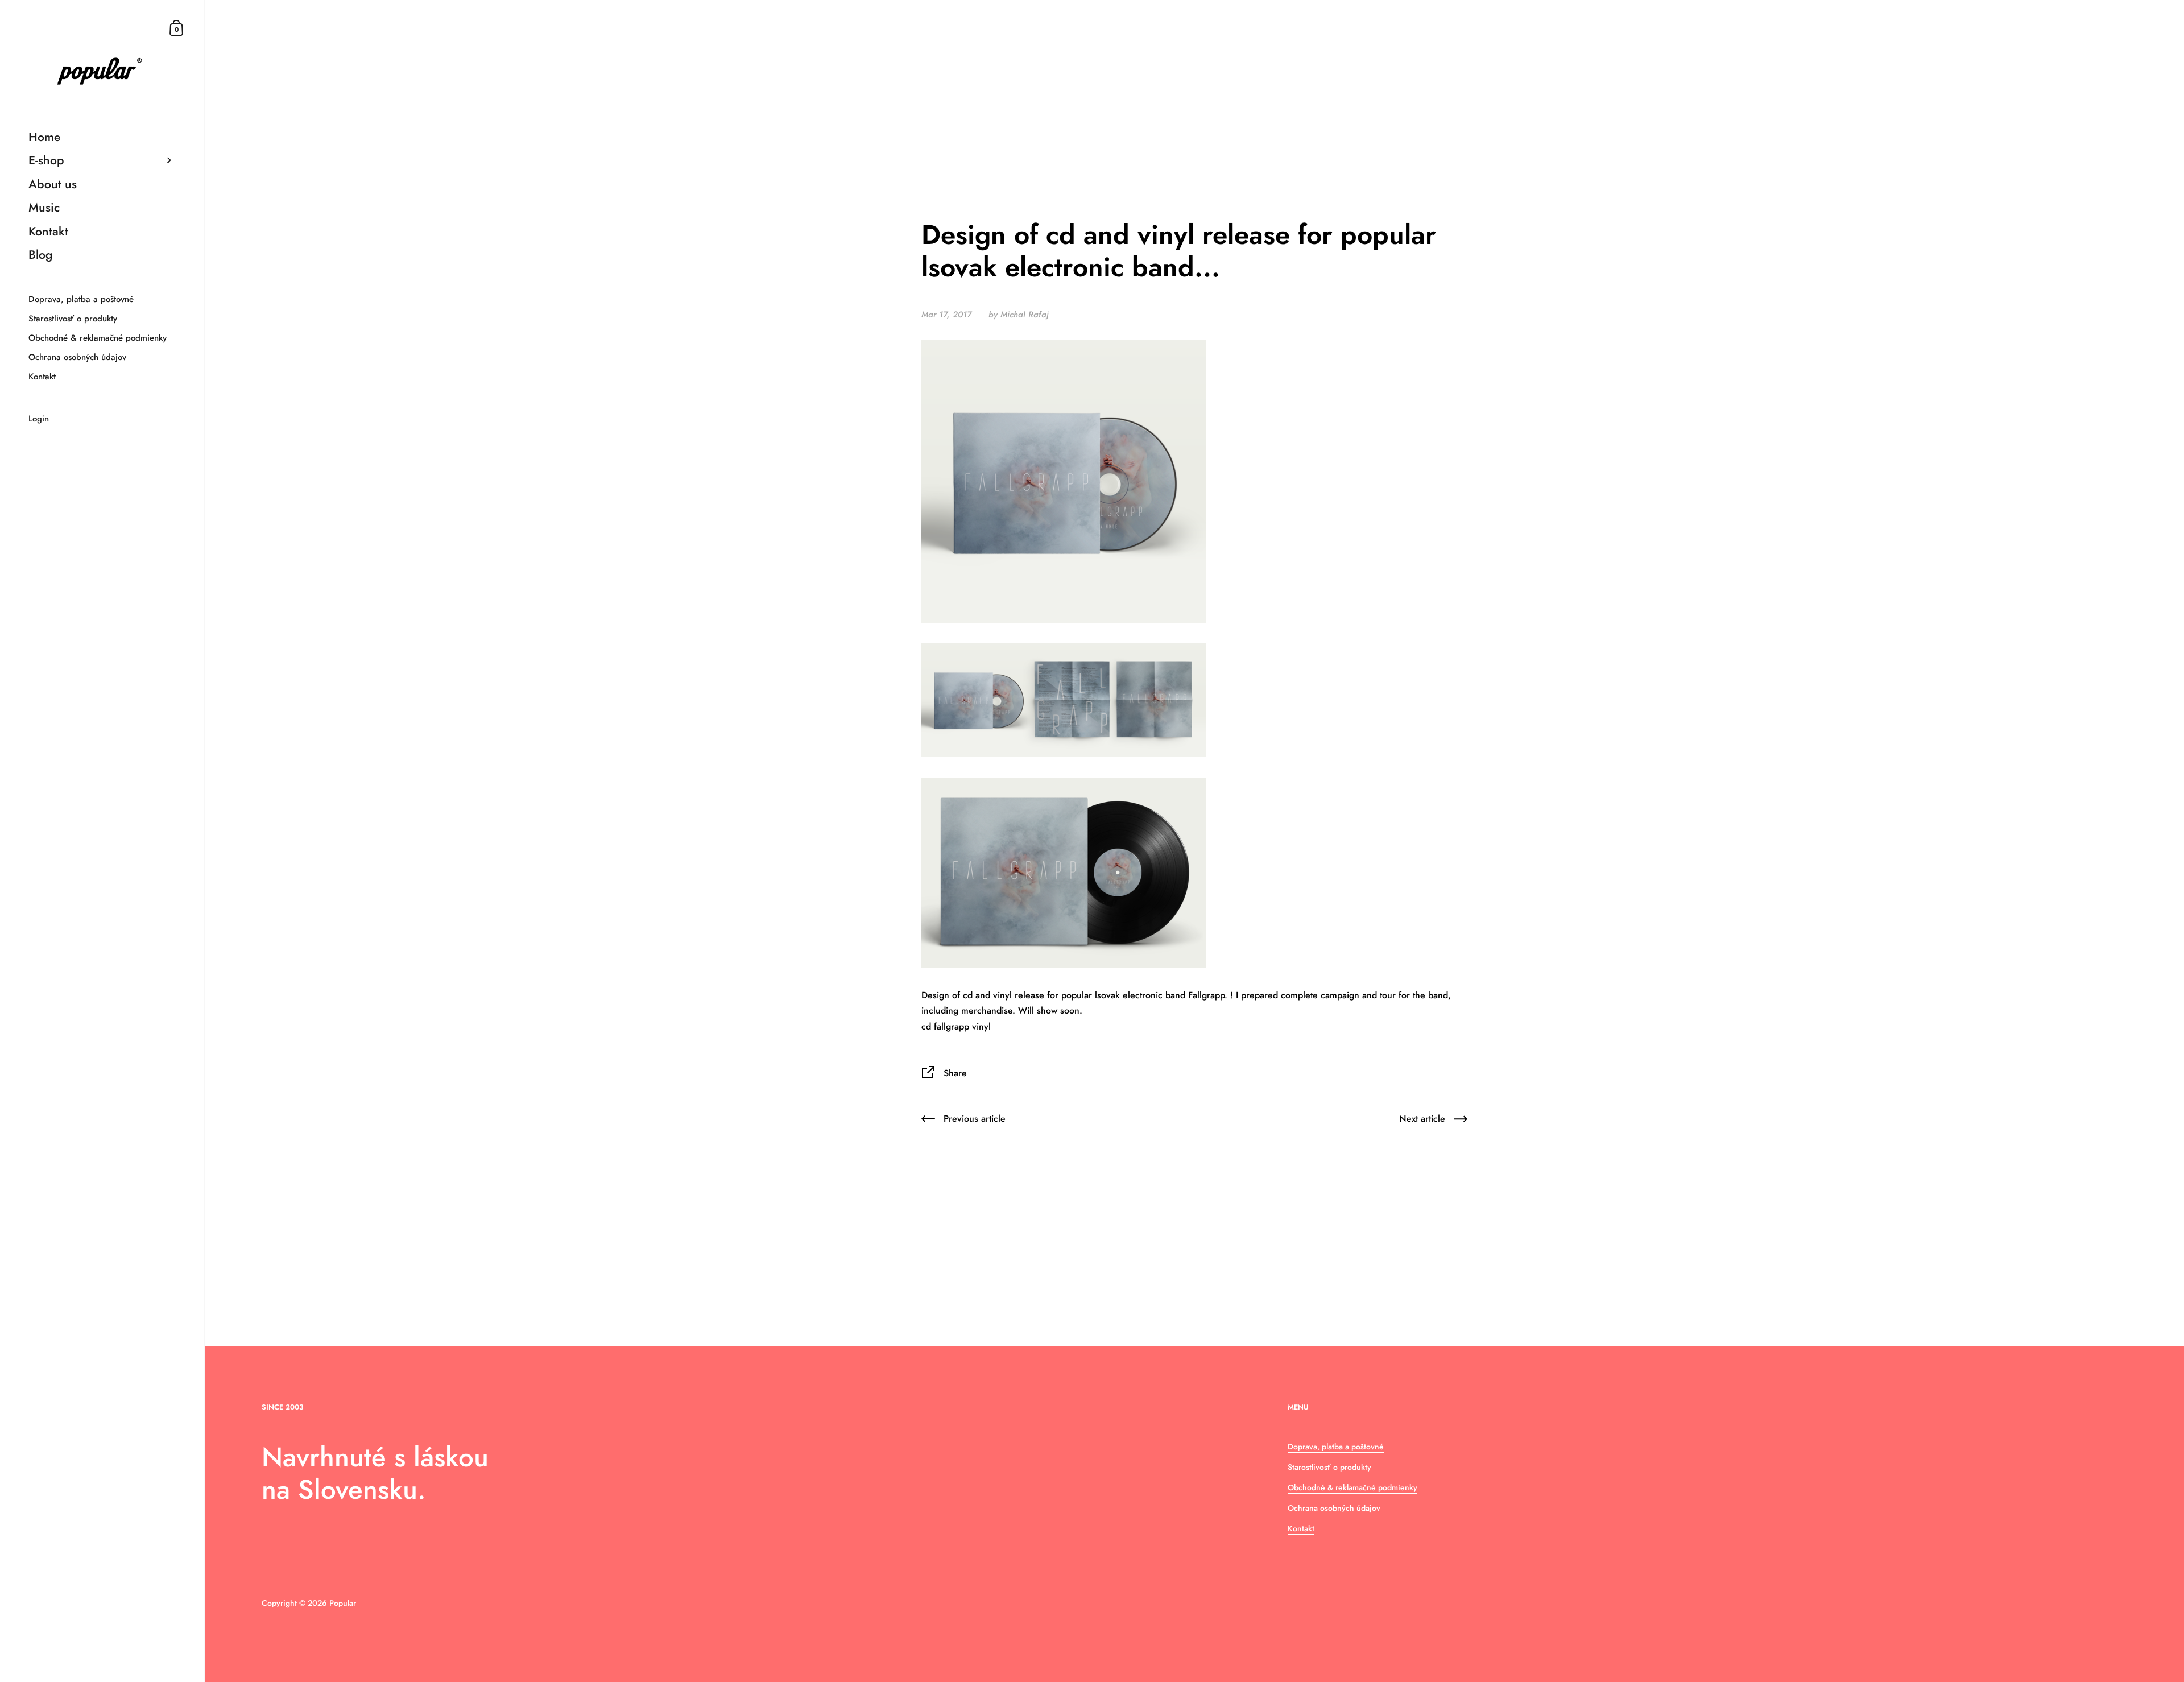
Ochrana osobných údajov (1334, 1508)
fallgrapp (952, 1026)
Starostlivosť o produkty (1329, 1467)
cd (926, 1026)
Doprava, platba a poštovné (1336, 1447)
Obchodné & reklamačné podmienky (1352, 1487)
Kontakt (1301, 1528)
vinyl (981, 1026)
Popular (343, 1603)
